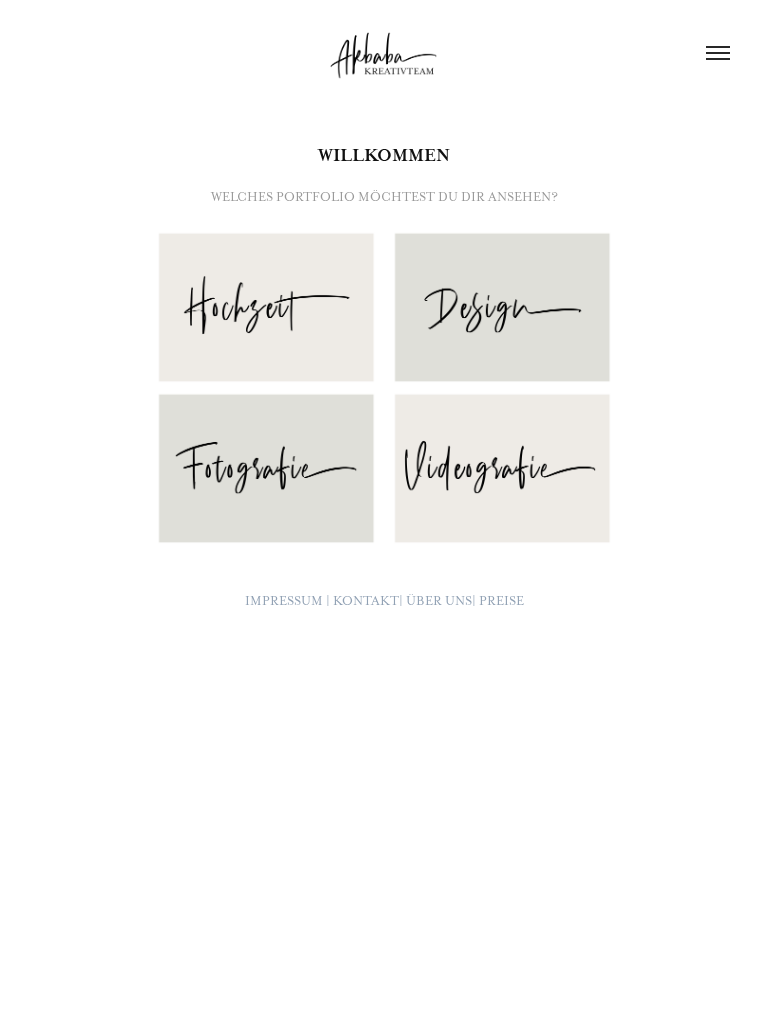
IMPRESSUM (284, 601)
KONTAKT (366, 601)
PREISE (501, 601)
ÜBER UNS (439, 601)
